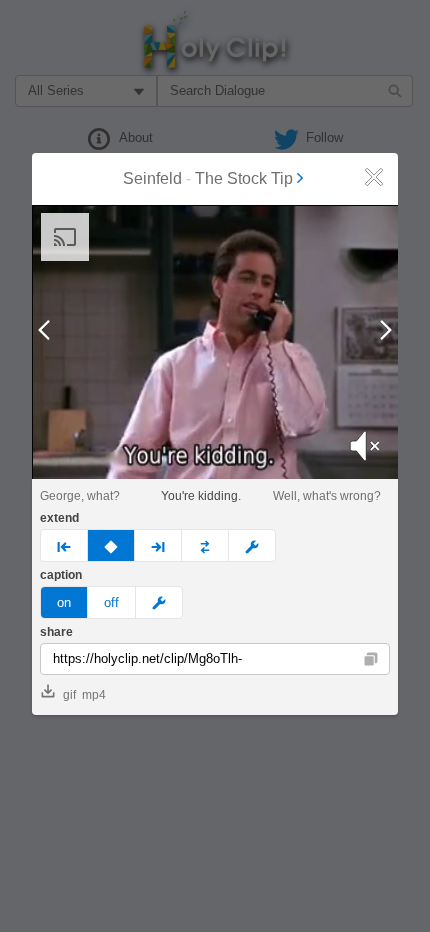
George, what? (80, 496)
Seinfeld (152, 178)
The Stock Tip (244, 178)
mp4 (94, 695)
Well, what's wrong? (327, 496)
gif (69, 695)
